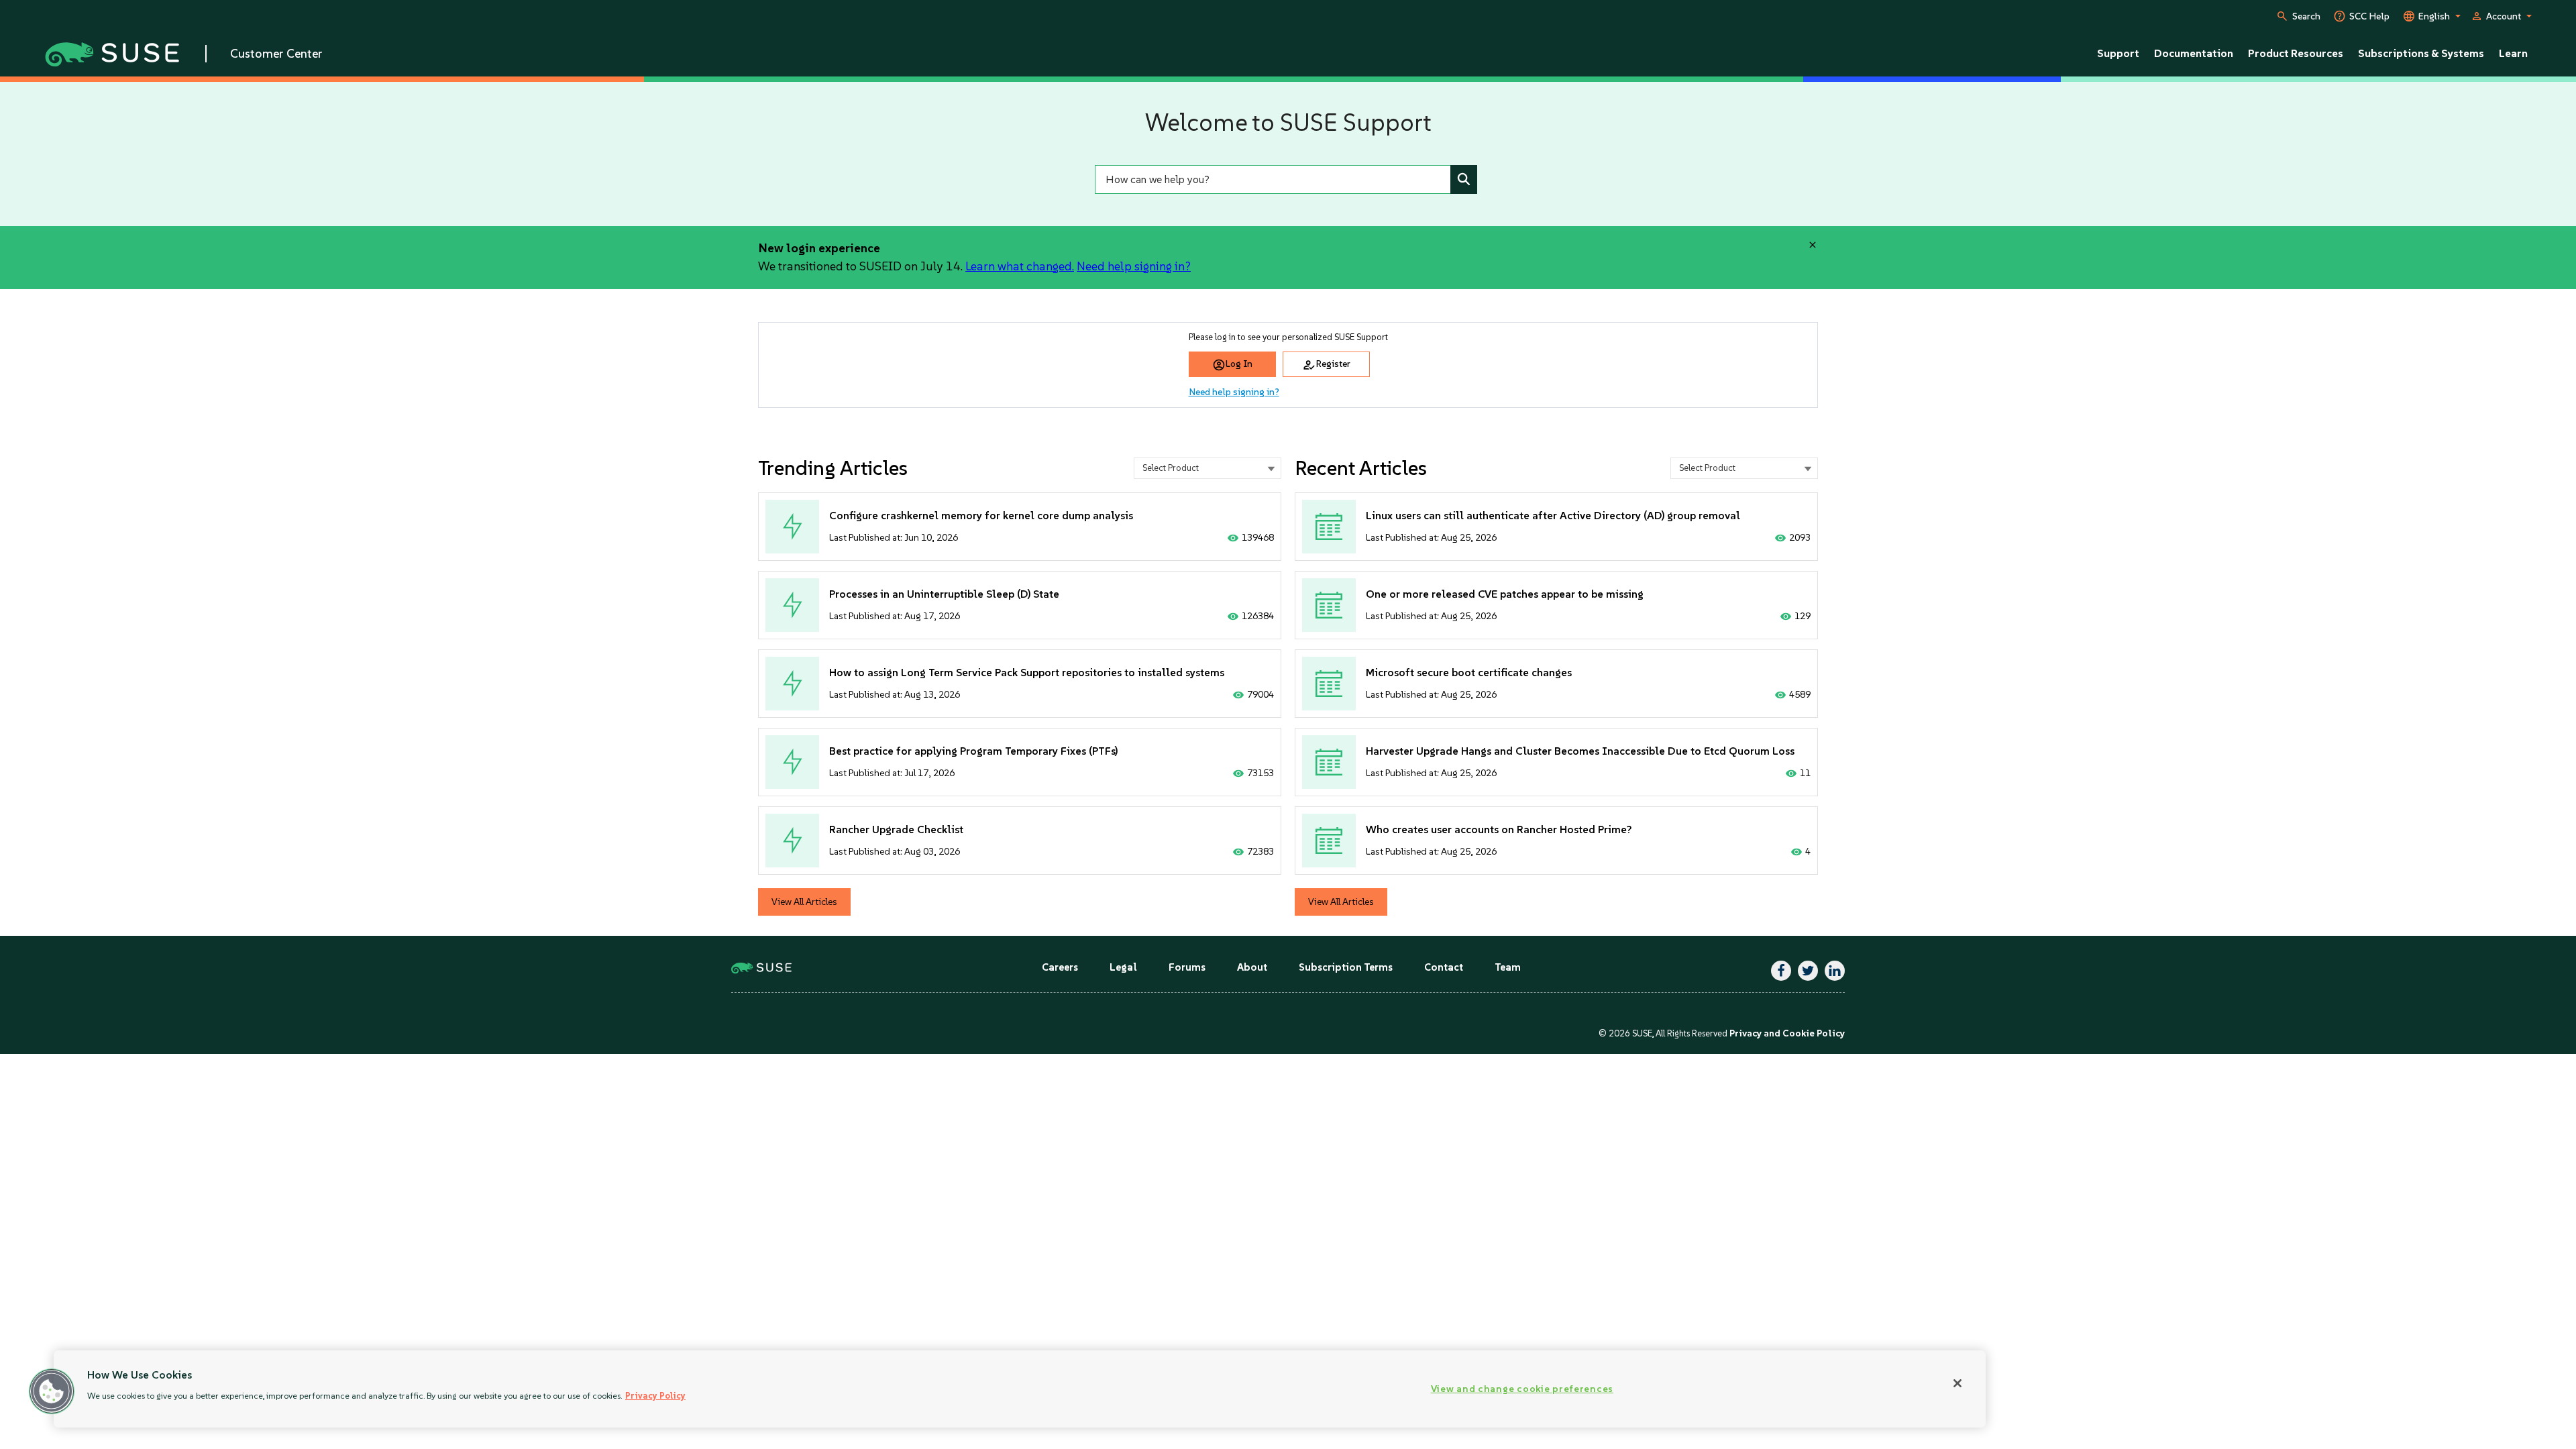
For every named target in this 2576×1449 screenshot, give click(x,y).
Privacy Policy (655, 1396)
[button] (52, 1391)
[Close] (1957, 1383)
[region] (1020, 1389)
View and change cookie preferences (1522, 1389)
